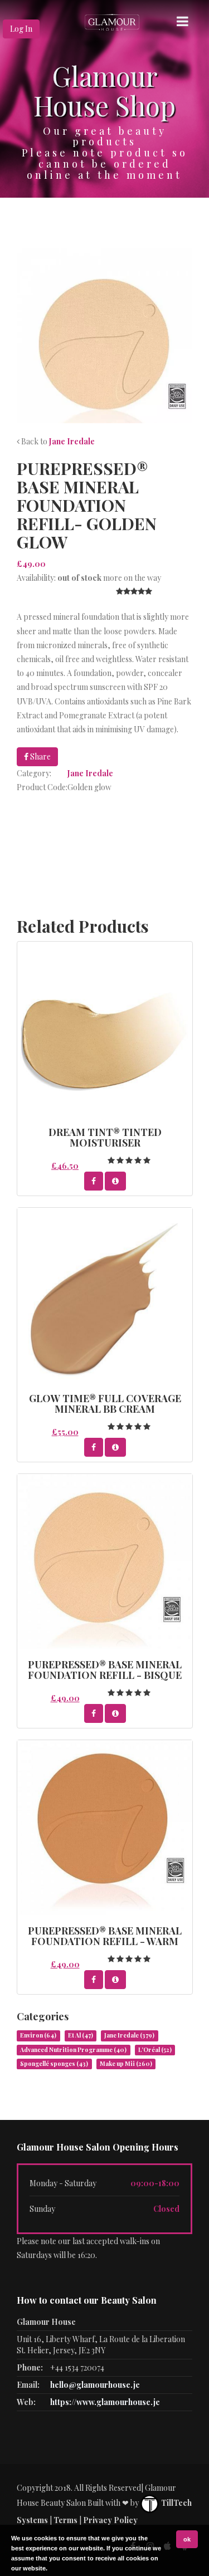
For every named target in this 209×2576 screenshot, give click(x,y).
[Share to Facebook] (94, 1181)
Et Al (81, 2035)
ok (187, 2539)
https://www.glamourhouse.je (105, 2402)
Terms (65, 2520)
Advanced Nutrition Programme (73, 2050)
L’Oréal (155, 2050)
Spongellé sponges (54, 2064)
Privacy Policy (110, 2520)
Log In (21, 29)
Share (40, 756)
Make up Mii (126, 2064)
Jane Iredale (72, 441)
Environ (38, 2035)
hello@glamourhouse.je (95, 2385)
